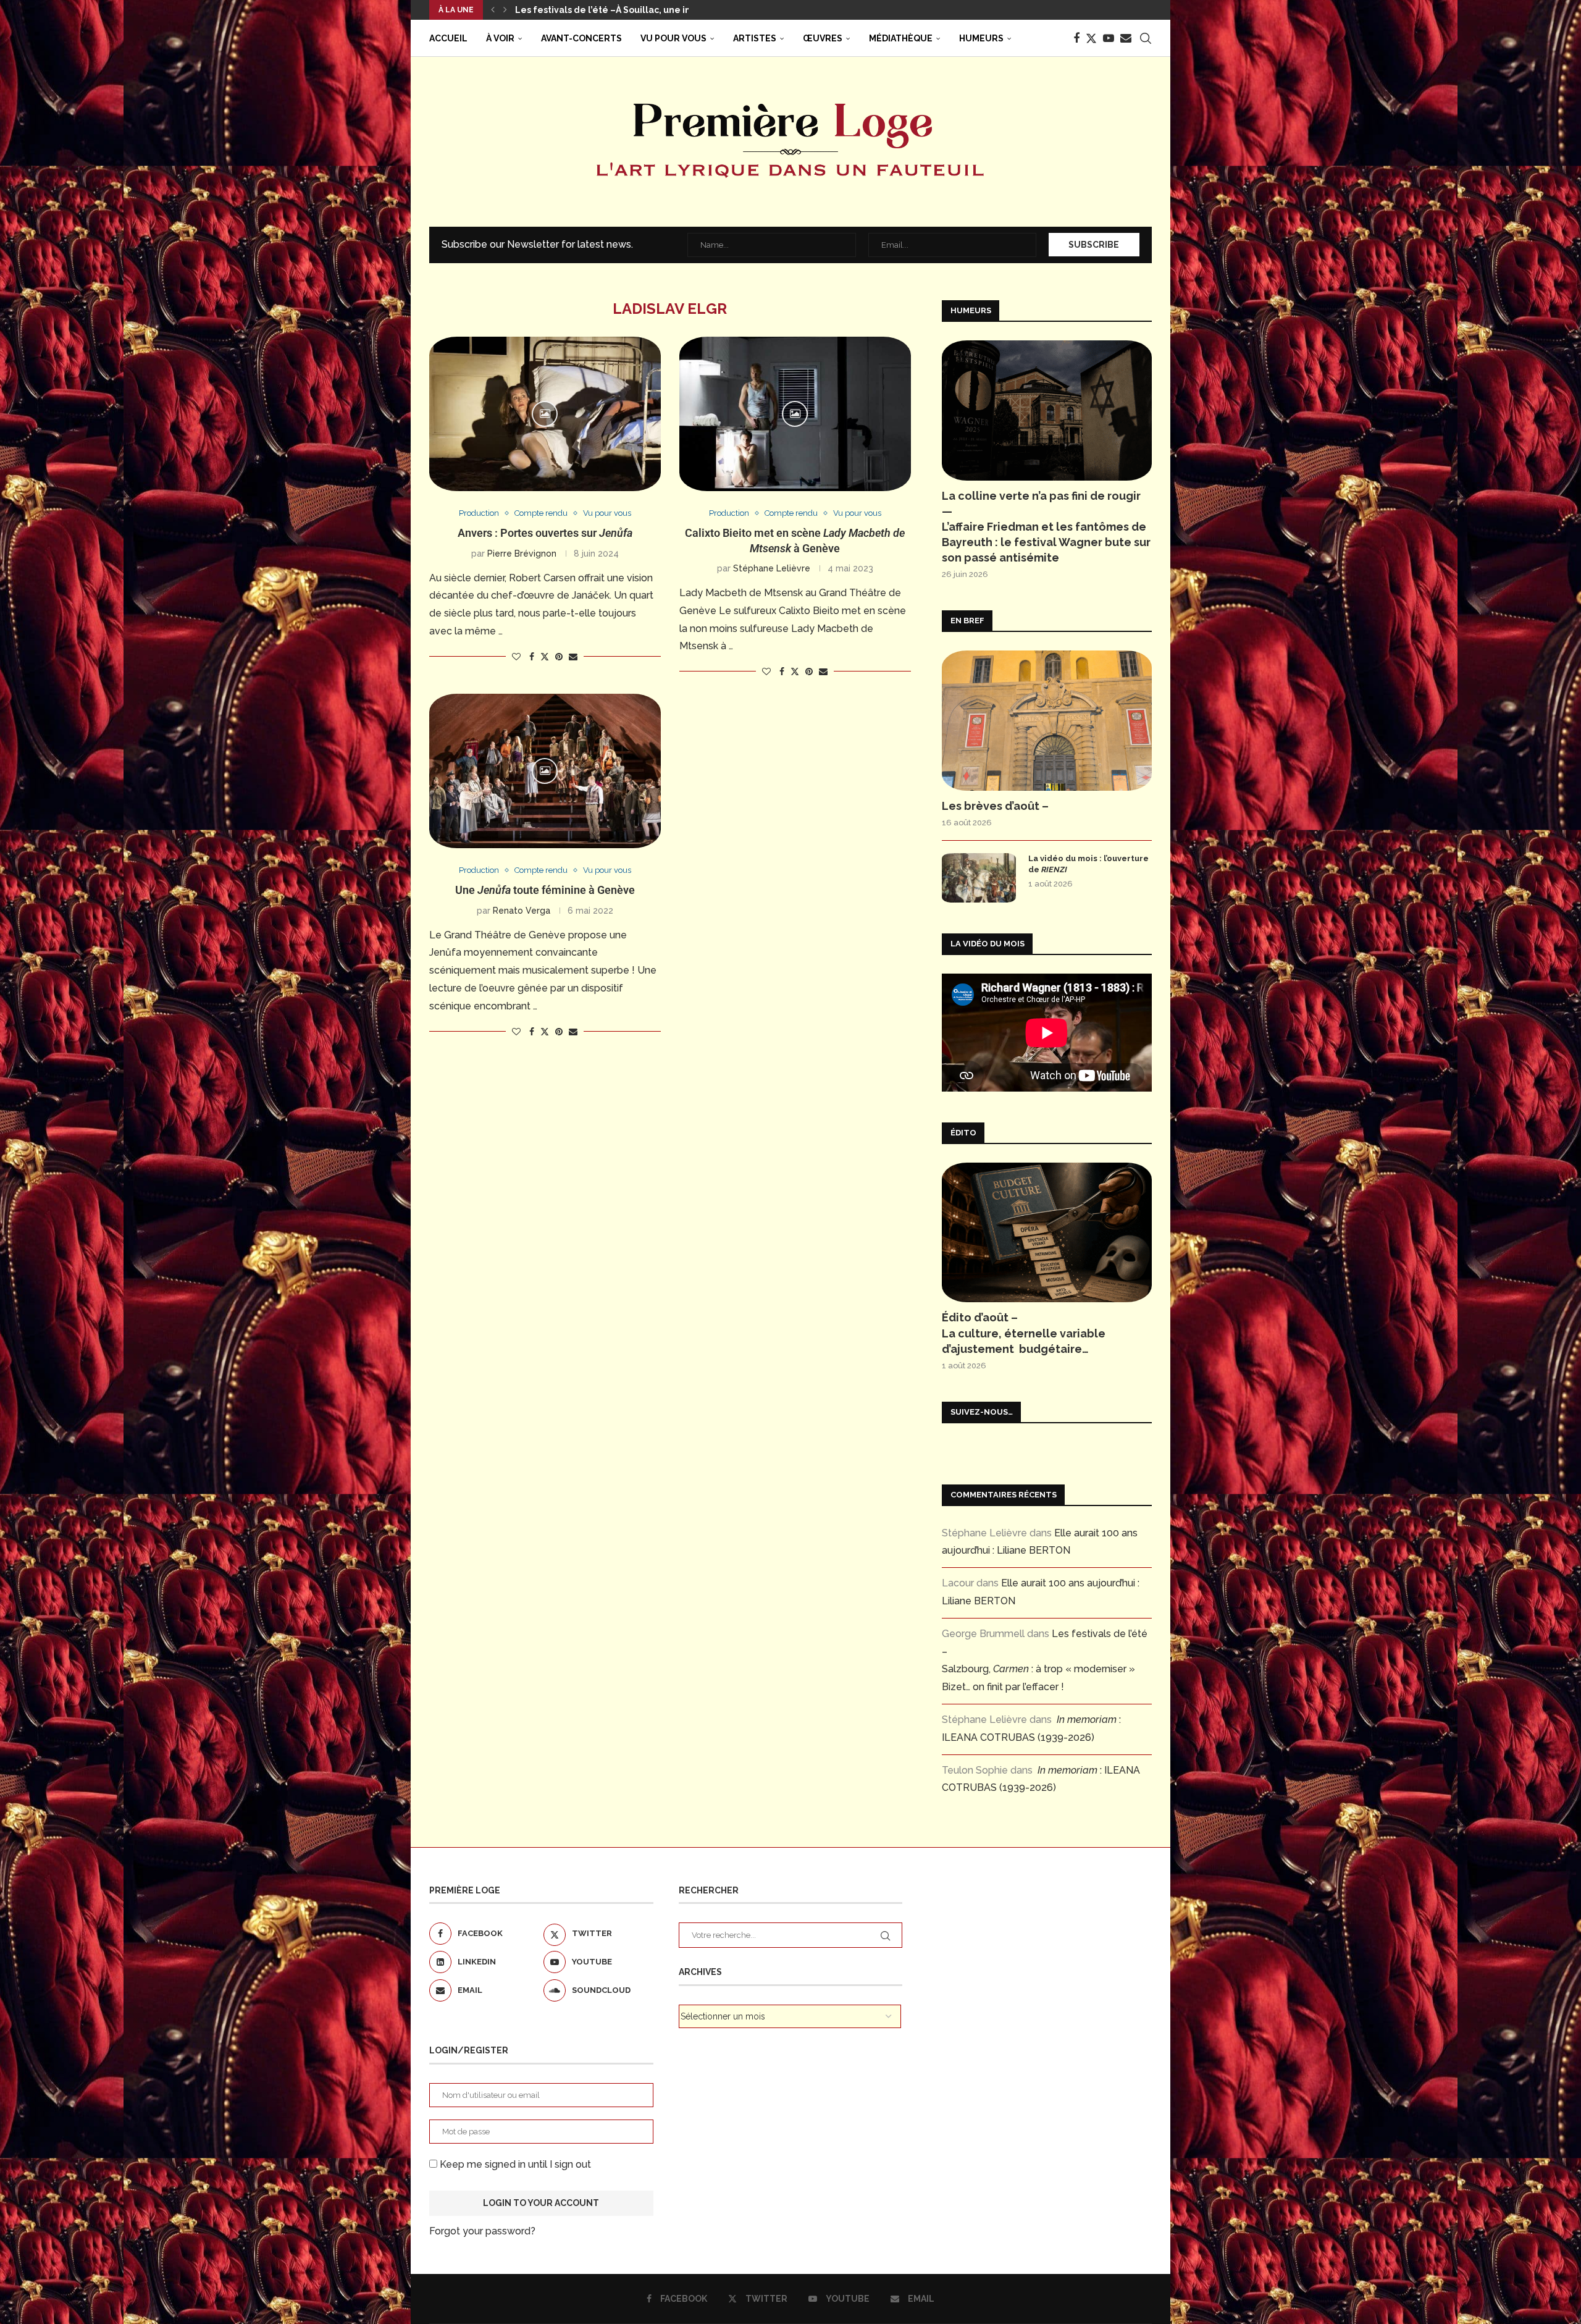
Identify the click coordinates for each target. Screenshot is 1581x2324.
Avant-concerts (581, 38)
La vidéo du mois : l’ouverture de (1088, 864)
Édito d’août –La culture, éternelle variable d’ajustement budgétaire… (1024, 1333)
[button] (493, 10)
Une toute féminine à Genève (545, 890)
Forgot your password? (482, 2231)
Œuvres (823, 38)
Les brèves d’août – (995, 806)
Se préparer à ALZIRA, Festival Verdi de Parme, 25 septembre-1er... (663, 10)
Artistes (755, 38)
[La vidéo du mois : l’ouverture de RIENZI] (979, 878)
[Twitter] (1091, 38)
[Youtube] (1109, 38)
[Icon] (545, 414)
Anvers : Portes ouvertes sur (545, 533)
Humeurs (981, 38)
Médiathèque (901, 38)
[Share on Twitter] (545, 656)
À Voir (500, 38)
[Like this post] (516, 657)
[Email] (1126, 38)
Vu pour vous (673, 38)
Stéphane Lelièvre (772, 568)
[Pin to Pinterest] (559, 657)
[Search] (1146, 38)
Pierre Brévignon (522, 554)
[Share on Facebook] (532, 657)
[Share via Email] (573, 657)
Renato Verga (522, 911)
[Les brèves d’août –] (1047, 721)
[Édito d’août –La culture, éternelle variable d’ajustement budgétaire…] (1047, 1233)
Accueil (448, 38)
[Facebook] (1076, 38)
